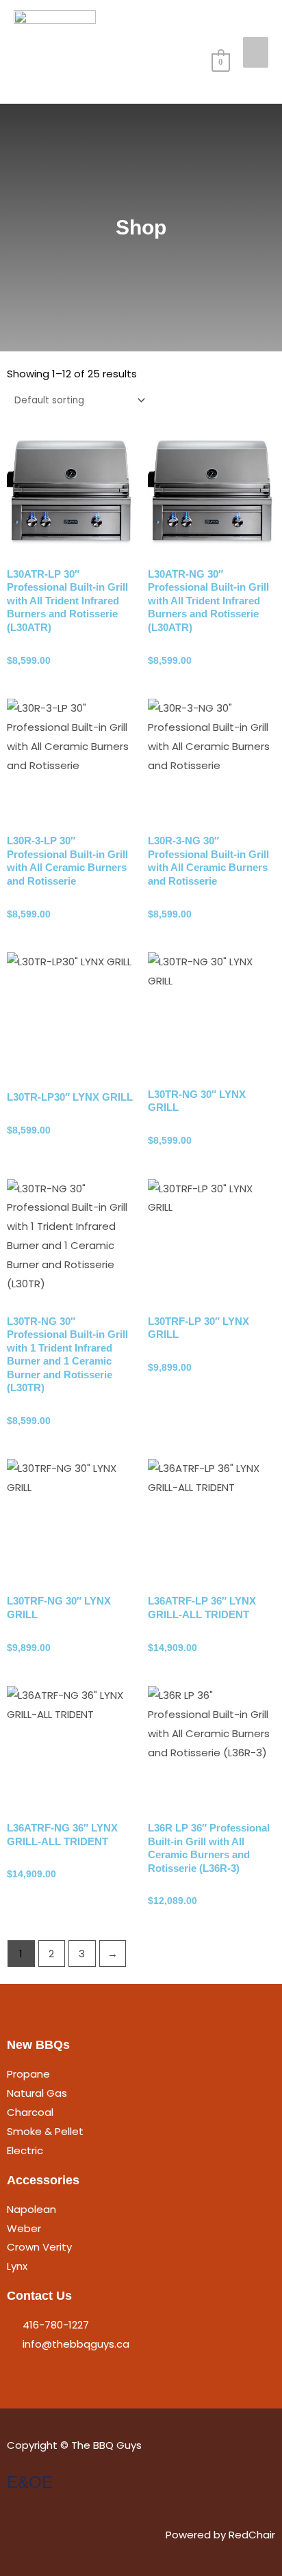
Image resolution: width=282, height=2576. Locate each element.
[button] (217, 29)
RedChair (252, 2535)
